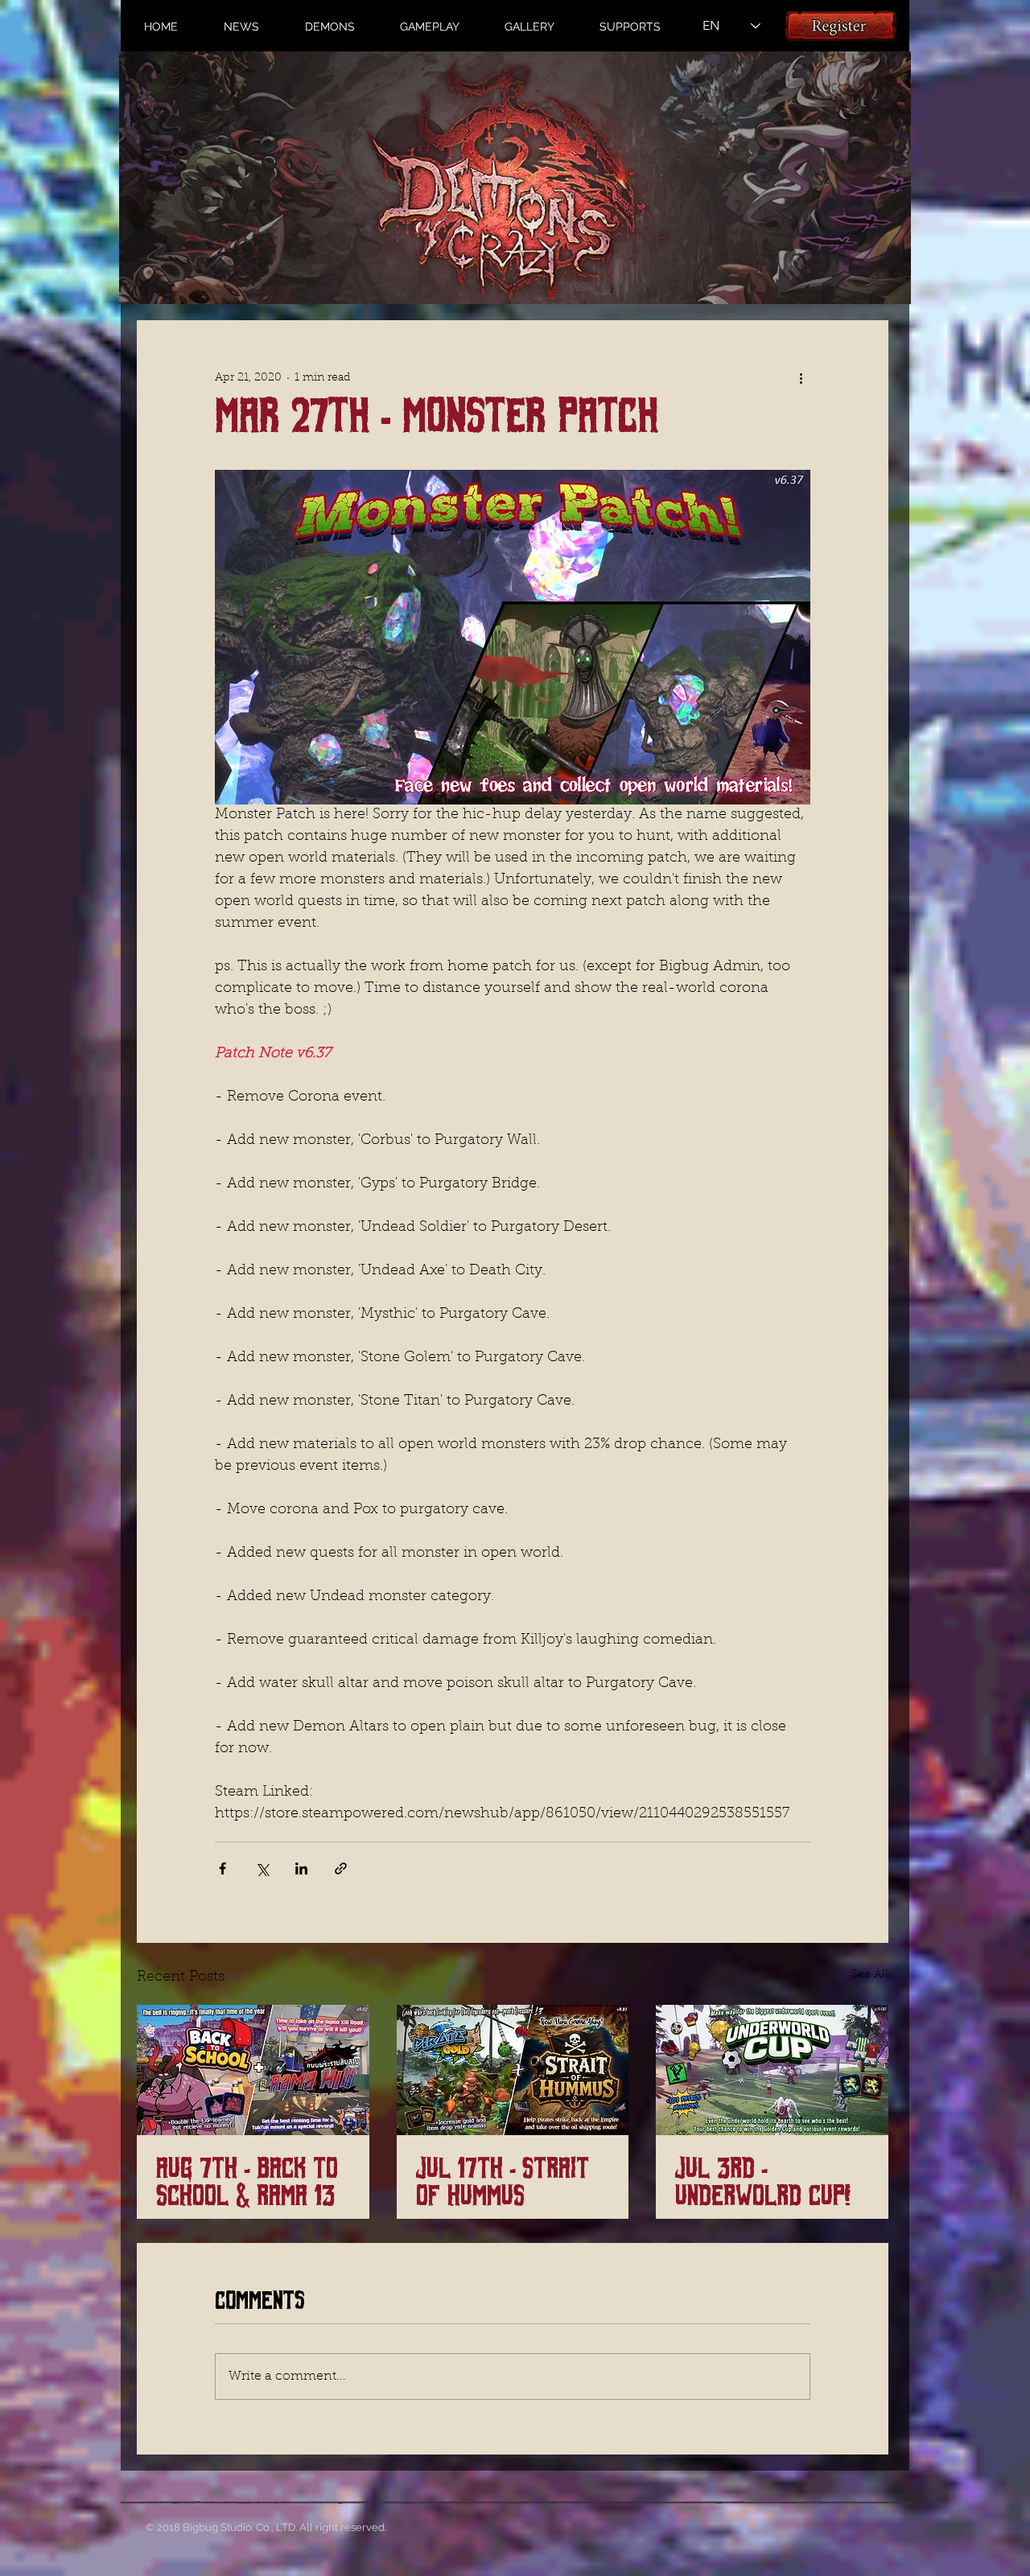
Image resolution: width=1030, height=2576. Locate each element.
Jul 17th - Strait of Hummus (503, 2183)
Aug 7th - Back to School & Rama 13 (247, 2183)
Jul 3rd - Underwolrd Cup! (763, 2183)
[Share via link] (341, 1868)
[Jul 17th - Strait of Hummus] (513, 2070)
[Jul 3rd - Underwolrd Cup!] (772, 2070)
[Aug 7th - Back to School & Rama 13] (253, 2070)
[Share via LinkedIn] (301, 1868)
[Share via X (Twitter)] (262, 1868)
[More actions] (801, 378)
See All (870, 1975)
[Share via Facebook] (222, 1868)
